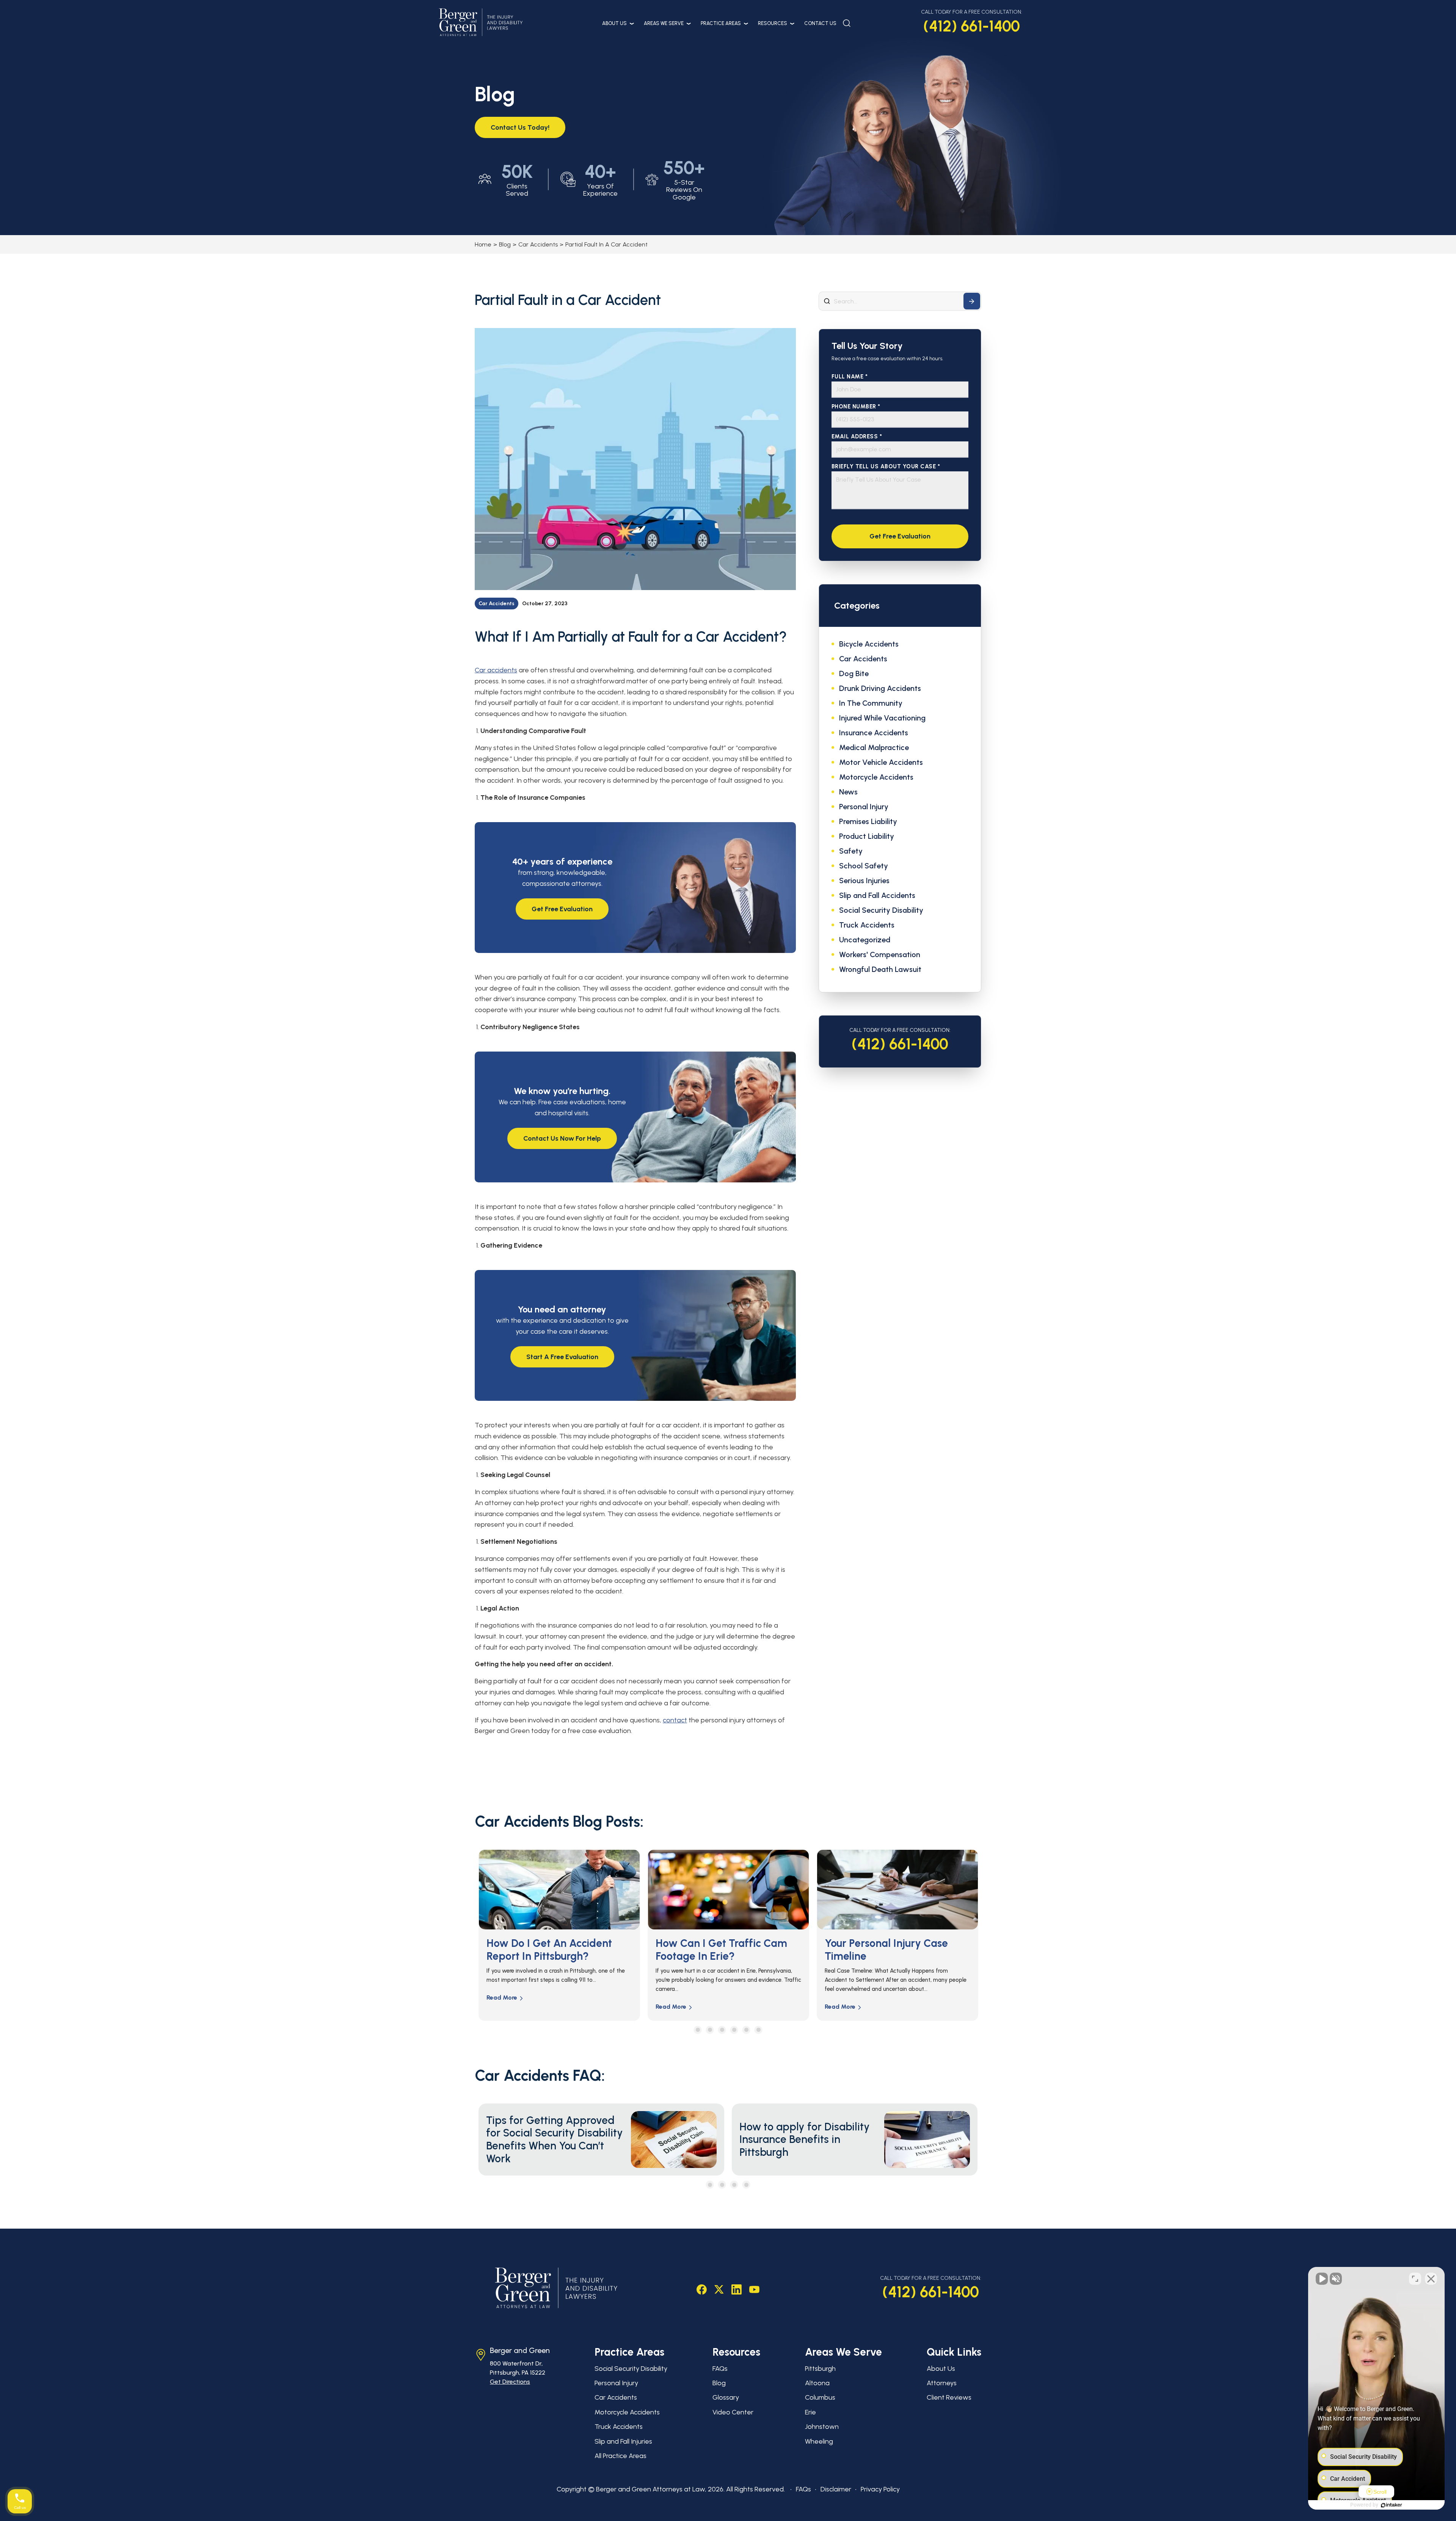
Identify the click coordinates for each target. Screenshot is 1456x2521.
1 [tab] (698, 2030)
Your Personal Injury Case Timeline (548, 1950)
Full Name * (850, 377)
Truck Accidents (867, 925)
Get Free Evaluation (562, 909)
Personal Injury (864, 807)
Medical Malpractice (874, 747)
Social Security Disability (881, 910)
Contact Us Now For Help (562, 1138)
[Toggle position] (1415, 2279)
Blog (505, 244)
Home (483, 244)
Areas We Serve (664, 23)
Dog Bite (854, 673)
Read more (502, 2007)
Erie (810, 2412)
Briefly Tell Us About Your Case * (886, 467)
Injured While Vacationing (882, 718)
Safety (851, 851)
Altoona (817, 2383)
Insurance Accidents (874, 733)
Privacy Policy (880, 2489)
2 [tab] (710, 2030)
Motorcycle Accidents (876, 777)
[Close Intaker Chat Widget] (1431, 2279)
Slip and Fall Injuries (623, 2441)
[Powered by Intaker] (1392, 2505)
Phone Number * (856, 407)
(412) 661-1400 (972, 26)
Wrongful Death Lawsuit (880, 969)
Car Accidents (538, 244)
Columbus (820, 2397)
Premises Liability (868, 821)
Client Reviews (949, 2397)
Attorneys (942, 2383)
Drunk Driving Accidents (880, 688)
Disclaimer (836, 2489)
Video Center (733, 2412)
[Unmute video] (1322, 2279)
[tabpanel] (559, 1935)
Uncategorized (865, 940)
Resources (773, 23)
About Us (614, 23)
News (848, 792)
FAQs (720, 2369)
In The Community (871, 703)
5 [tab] (746, 2030)
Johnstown (822, 2427)
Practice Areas (721, 23)
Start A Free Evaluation (562, 1357)
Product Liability (867, 836)
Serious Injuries (864, 881)
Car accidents (496, 670)
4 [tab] (734, 2030)
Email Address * (857, 437)
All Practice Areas (621, 2456)
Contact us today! (520, 127)
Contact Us (820, 23)
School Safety (864, 866)
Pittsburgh (820, 2369)
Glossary (726, 2397)
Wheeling (819, 2441)
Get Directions (510, 2382)
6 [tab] (759, 2030)
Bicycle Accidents (869, 644)
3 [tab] (722, 2030)
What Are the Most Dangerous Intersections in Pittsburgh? (889, 1956)
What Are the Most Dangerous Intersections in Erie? (720, 1956)
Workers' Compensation (880, 954)
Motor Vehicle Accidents (881, 762)
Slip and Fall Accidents (877, 895)
